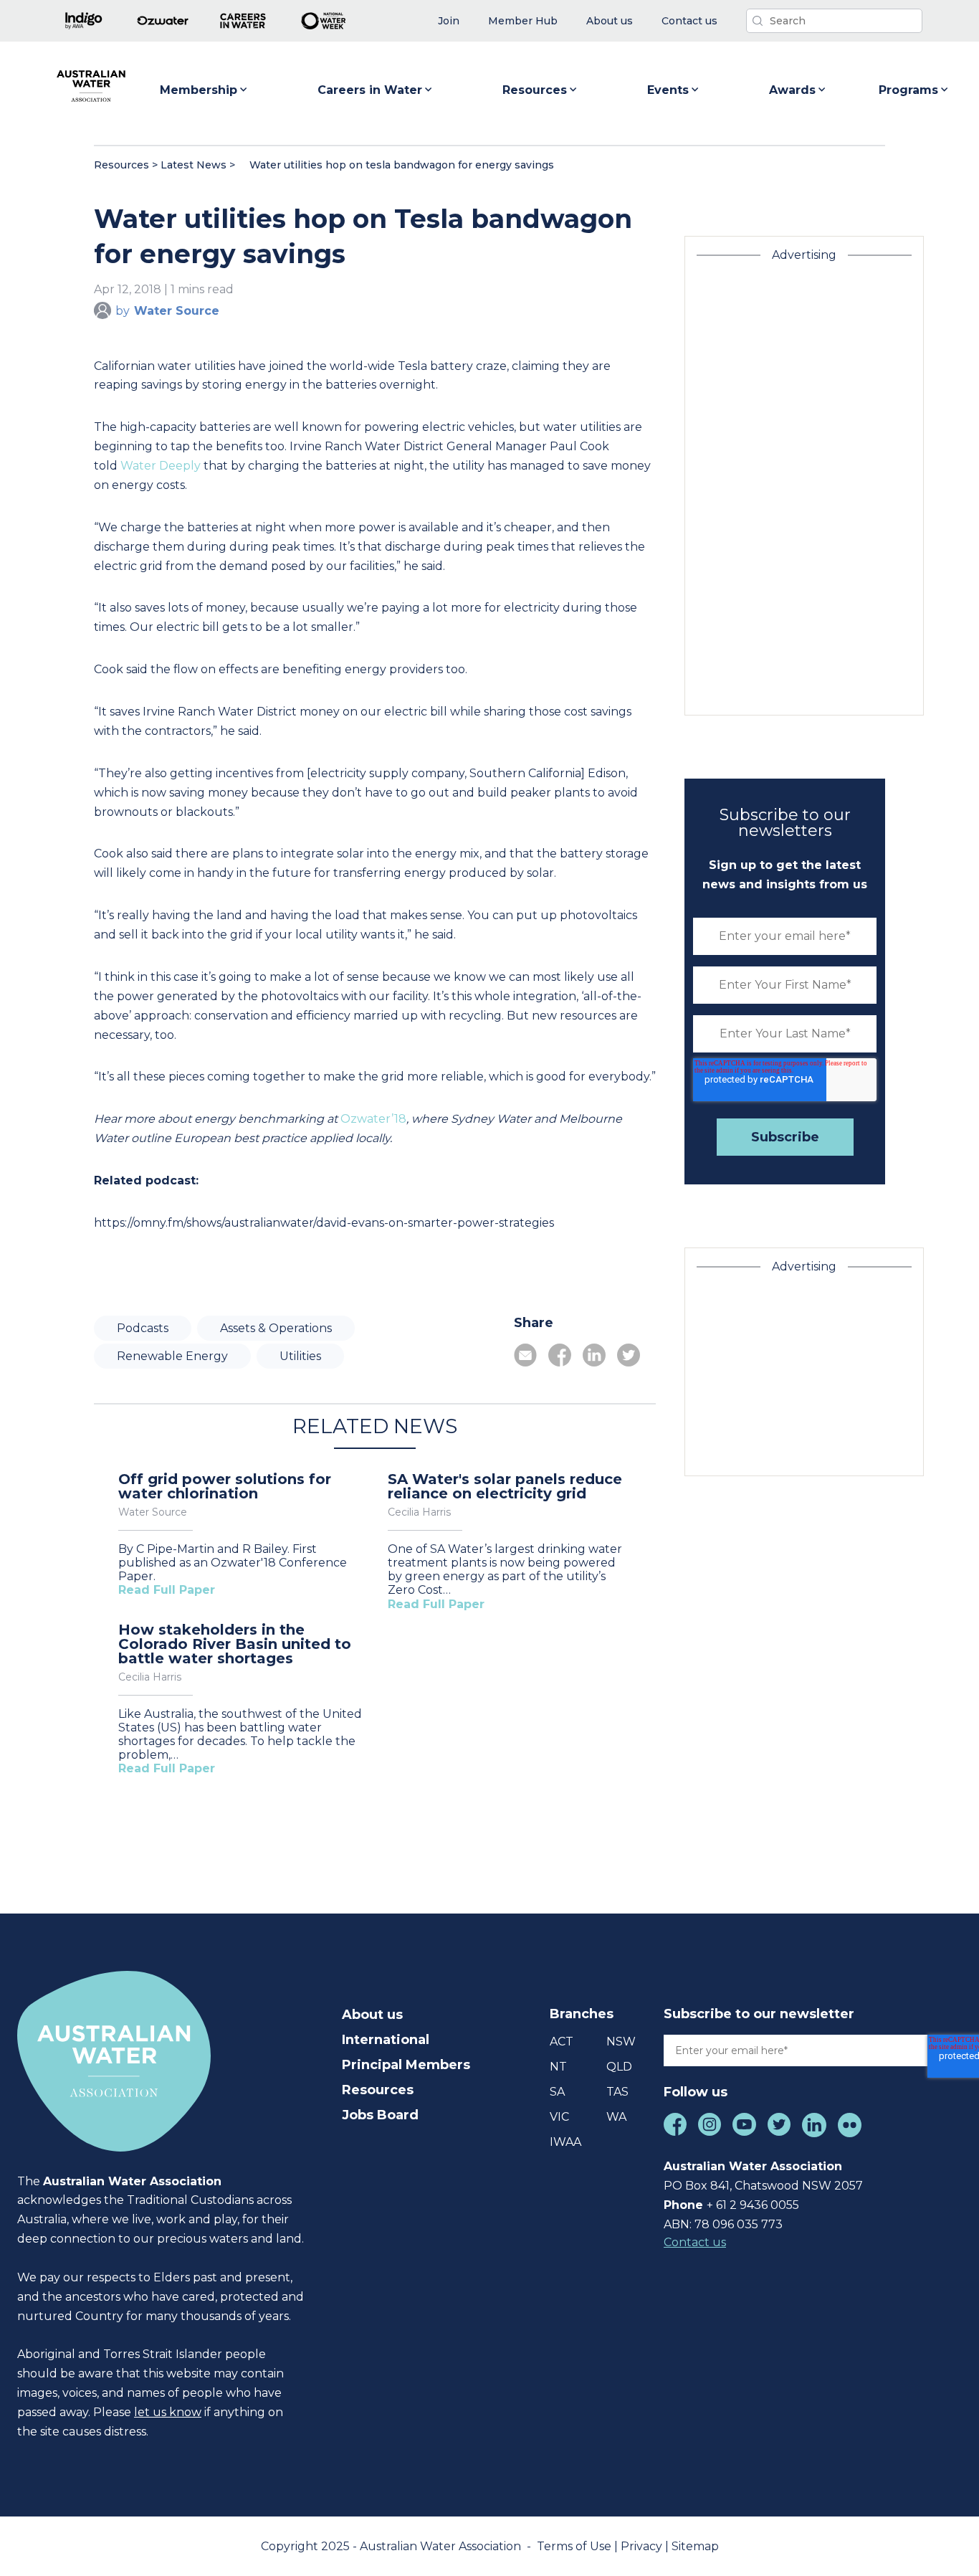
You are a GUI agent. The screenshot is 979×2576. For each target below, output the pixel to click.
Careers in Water (370, 90)
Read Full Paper (167, 1590)
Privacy (643, 2546)
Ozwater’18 (373, 1119)
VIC (559, 2117)
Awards (792, 90)
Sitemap (695, 2546)
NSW (621, 2042)
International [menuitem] (386, 2040)
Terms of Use (576, 2546)
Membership (199, 90)
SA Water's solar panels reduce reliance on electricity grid (505, 1486)
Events (668, 90)
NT (558, 2067)
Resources (535, 90)
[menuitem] (449, 21)
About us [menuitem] (372, 2015)
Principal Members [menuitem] (406, 2065)
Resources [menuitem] (378, 2090)
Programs (908, 90)
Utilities (300, 1356)
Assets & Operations (276, 1328)
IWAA (565, 2142)
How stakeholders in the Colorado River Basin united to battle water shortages (235, 1644)
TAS (617, 2092)
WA (616, 2117)
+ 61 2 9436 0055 (753, 2205)
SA (557, 2092)
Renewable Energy (172, 1356)
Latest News (194, 165)
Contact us (695, 2242)
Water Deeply (161, 466)
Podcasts (143, 1328)
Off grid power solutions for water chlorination (225, 1486)
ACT (562, 2042)
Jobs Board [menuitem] (380, 2115)
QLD (619, 2067)
